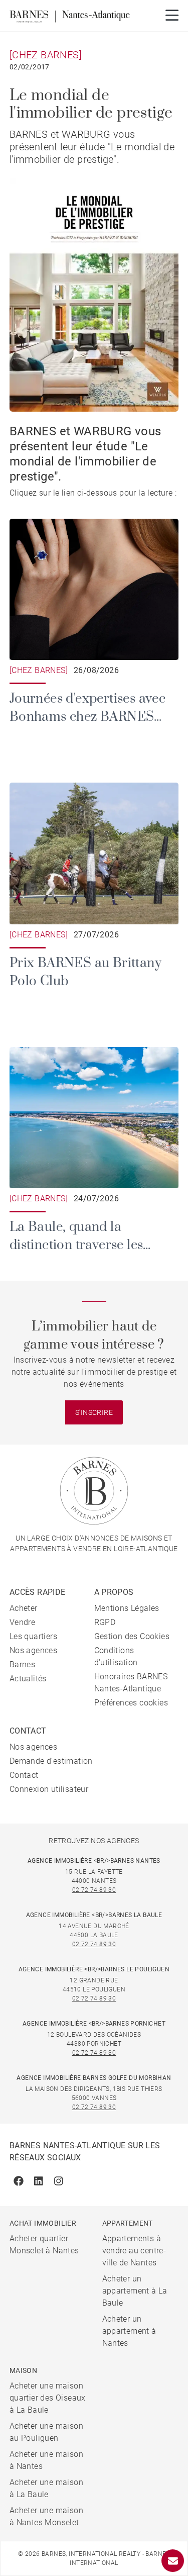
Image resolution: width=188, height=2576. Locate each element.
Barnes (22, 1664)
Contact (24, 1775)
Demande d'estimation (51, 1761)
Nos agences (33, 1650)
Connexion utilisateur (49, 1789)
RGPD (105, 1622)
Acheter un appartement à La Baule (135, 2291)
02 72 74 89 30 (94, 1890)
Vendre (22, 1622)
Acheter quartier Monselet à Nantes (44, 2245)
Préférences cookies (131, 1703)
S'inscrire (94, 1412)
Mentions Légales (127, 1608)
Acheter (24, 1608)
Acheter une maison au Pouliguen (46, 2432)
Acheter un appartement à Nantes (129, 2331)
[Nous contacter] (173, 2561)
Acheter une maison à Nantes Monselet (46, 2516)
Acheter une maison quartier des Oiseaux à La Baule (48, 2398)
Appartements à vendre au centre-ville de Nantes (134, 2251)
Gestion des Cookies (132, 1636)
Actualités (28, 1679)
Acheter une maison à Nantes (46, 2460)
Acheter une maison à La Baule (46, 2488)
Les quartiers (33, 1636)
